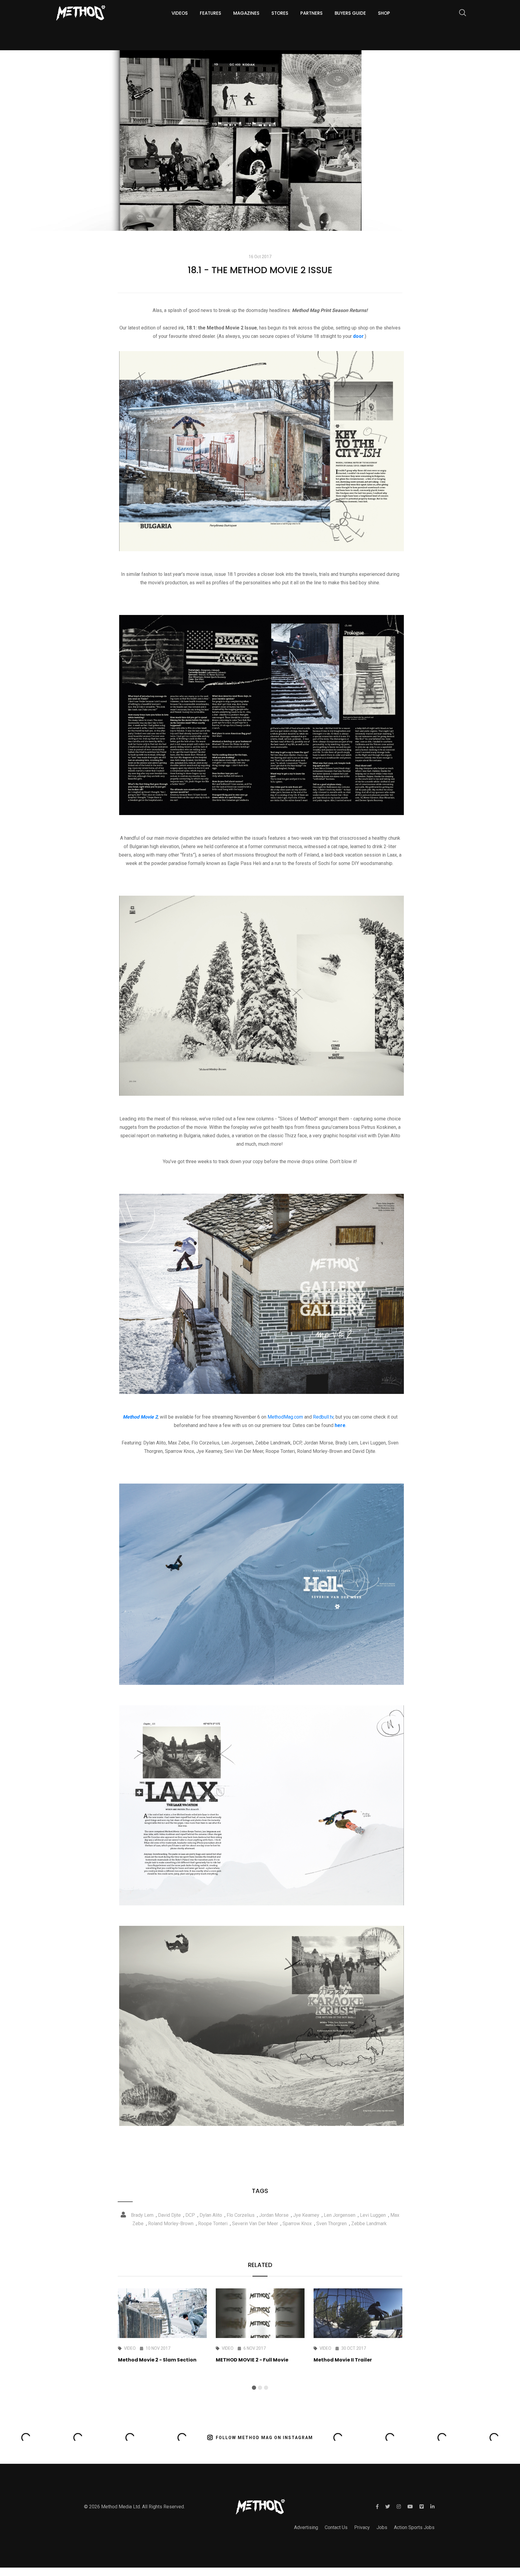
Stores (280, 13)
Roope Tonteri (213, 2224)
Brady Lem (142, 2215)
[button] (254, 2388)
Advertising (306, 2527)
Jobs (382, 2527)
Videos (180, 13)
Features (210, 13)
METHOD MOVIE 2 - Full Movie (252, 2360)
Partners (311, 13)
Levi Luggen (373, 2215)
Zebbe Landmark (369, 2224)
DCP (190, 2215)
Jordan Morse (274, 2215)
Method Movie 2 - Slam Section (157, 2360)
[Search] (460, 14)
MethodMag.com (285, 1417)
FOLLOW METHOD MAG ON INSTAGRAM (264, 2438)
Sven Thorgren (331, 2224)
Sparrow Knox (297, 2224)
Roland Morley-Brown (171, 2224)
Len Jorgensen (340, 2215)
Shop (384, 13)
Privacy (362, 2527)
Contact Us (336, 2527)
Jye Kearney (306, 2215)
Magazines (246, 13)
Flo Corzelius (241, 2215)
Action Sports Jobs (414, 2527)
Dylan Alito (211, 2215)
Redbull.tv (323, 1417)
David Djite (169, 2215)
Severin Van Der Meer (255, 2224)
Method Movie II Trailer (343, 2360)
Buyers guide (350, 13)
